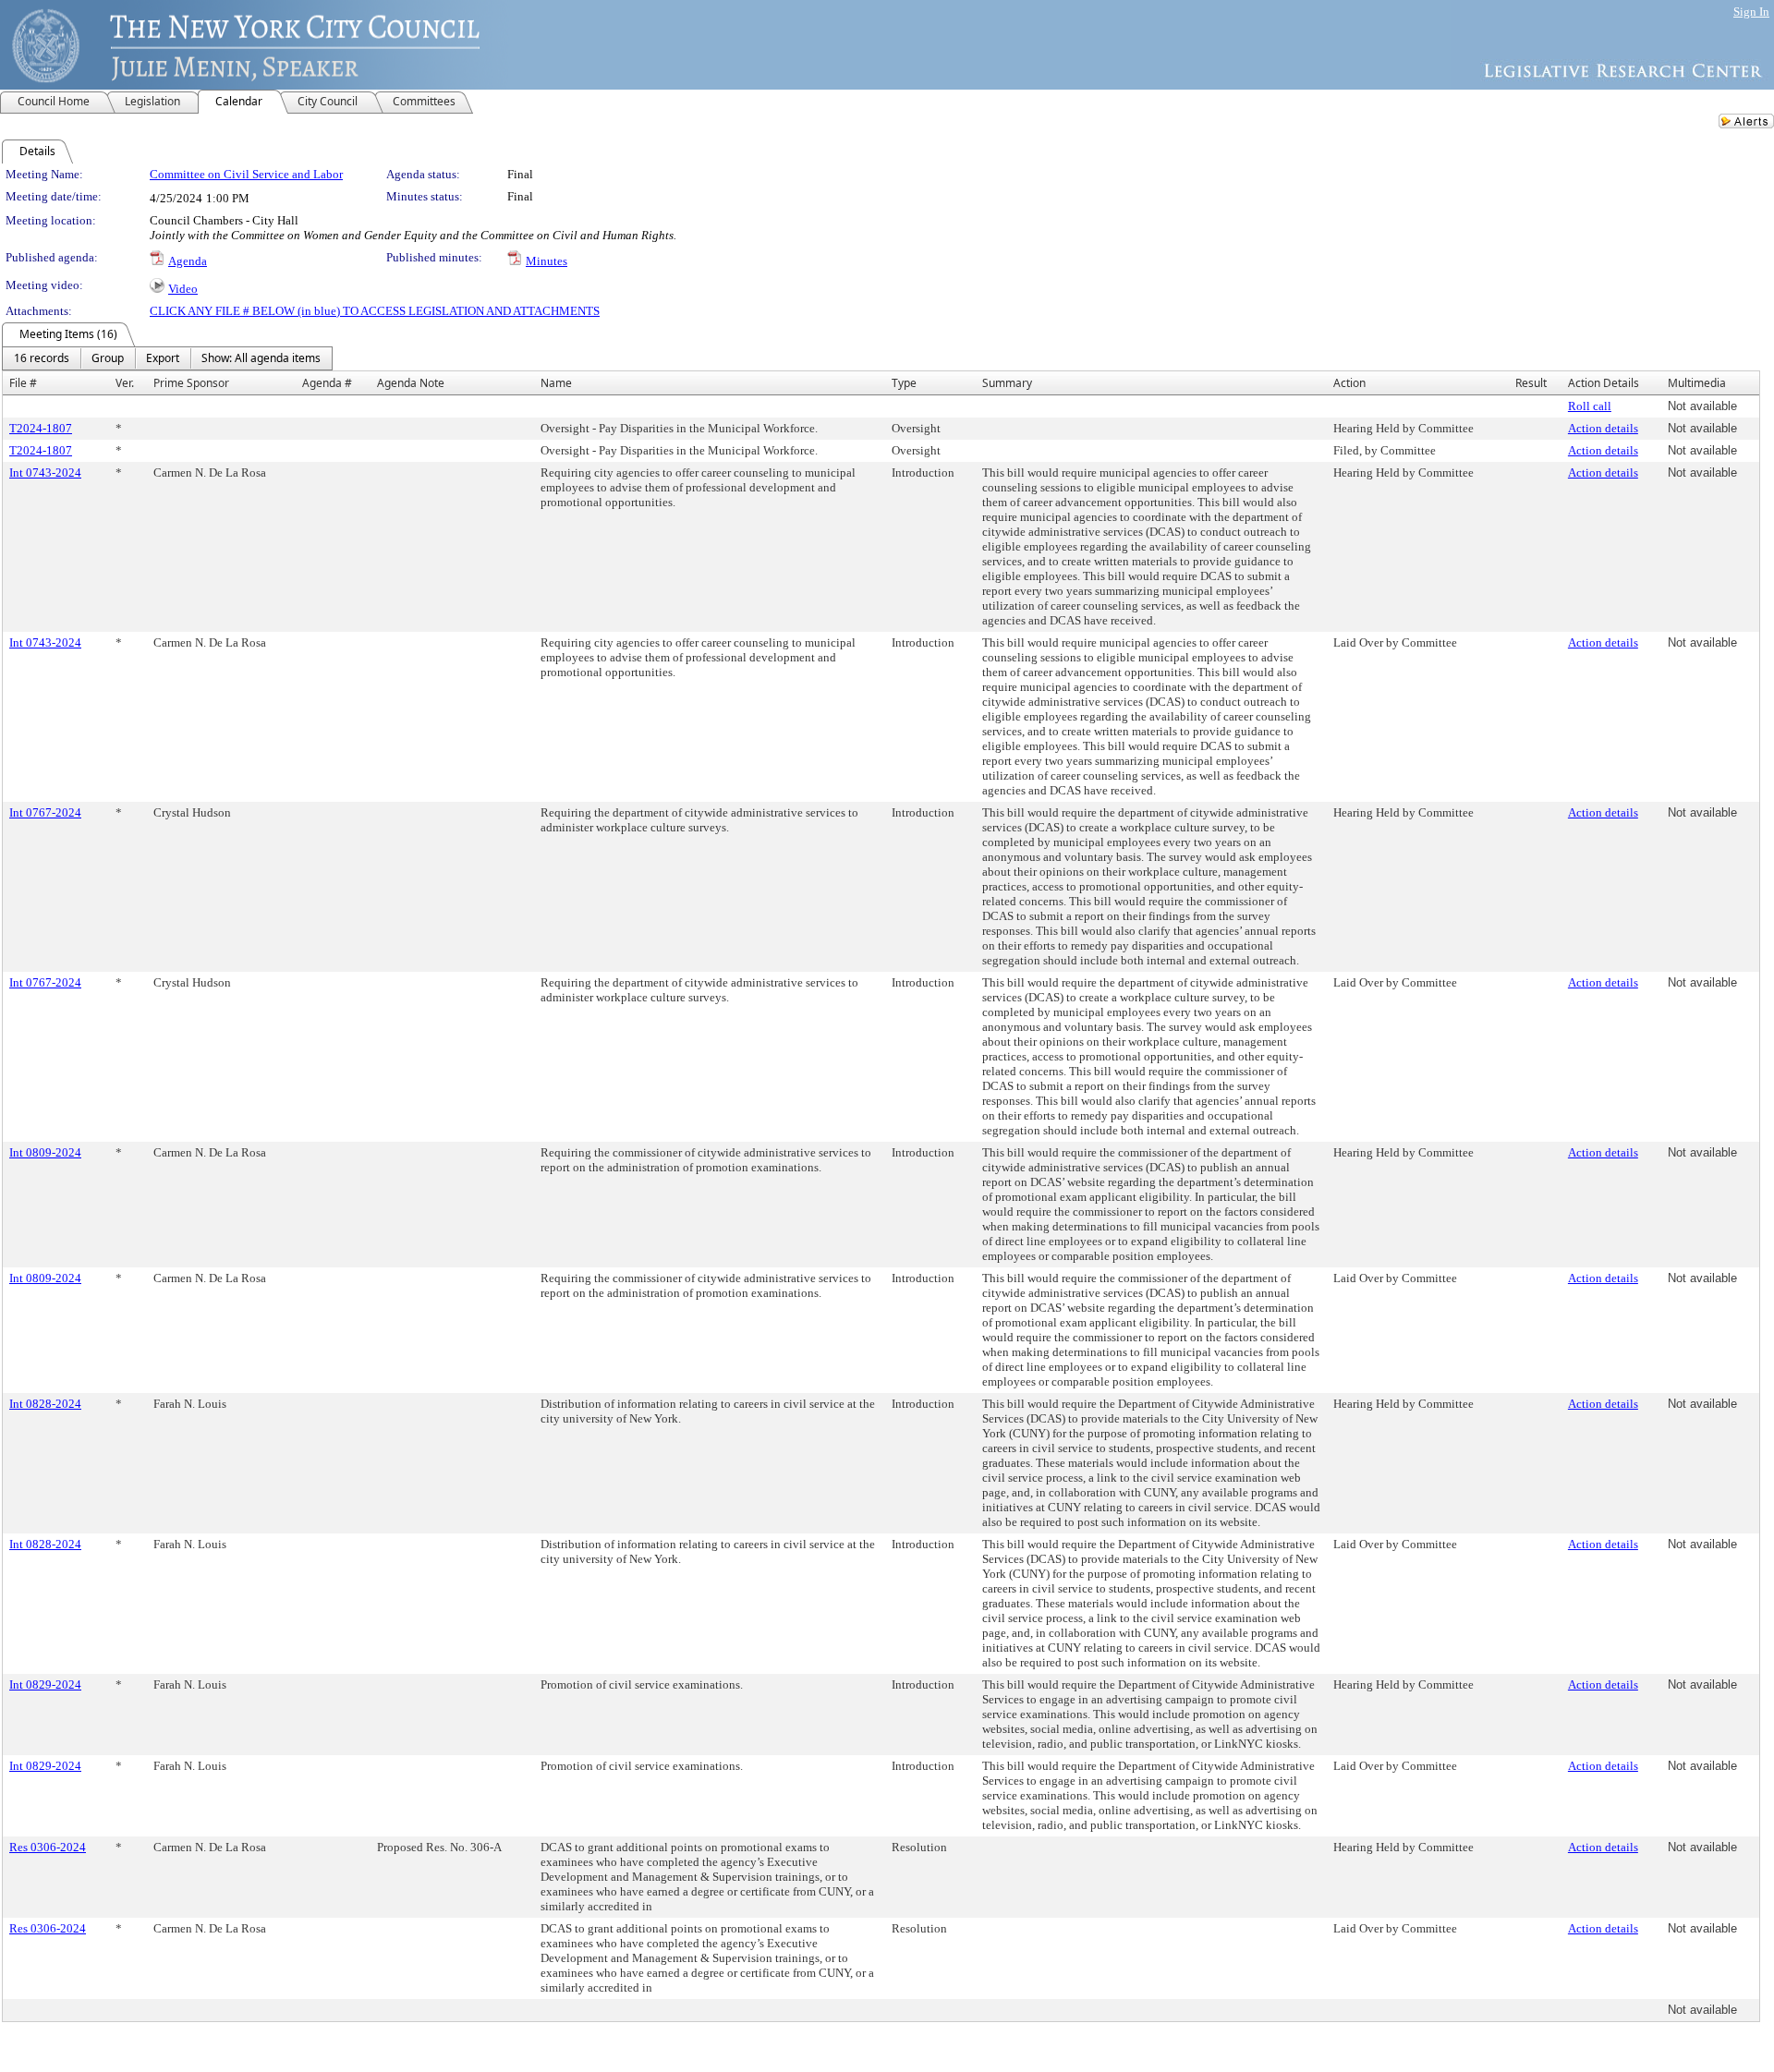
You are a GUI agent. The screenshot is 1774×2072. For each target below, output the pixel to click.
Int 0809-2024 (45, 1152)
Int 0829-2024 (45, 1684)
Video (183, 289)
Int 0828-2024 (45, 1404)
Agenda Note (411, 383)
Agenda (188, 261)
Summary (1007, 383)
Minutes (547, 261)
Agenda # (327, 383)
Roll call (1590, 406)
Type (904, 383)
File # (23, 383)
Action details (1603, 428)
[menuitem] (42, 358)
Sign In (1751, 12)
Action (1349, 383)
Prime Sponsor (191, 383)
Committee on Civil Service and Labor (246, 174)
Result (1531, 383)
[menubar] (167, 358)
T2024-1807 (41, 428)
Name (556, 383)
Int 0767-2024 (45, 812)
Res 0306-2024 (48, 1847)
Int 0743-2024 (45, 473)
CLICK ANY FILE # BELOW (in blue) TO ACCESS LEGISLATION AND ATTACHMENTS (375, 311)
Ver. (125, 383)
